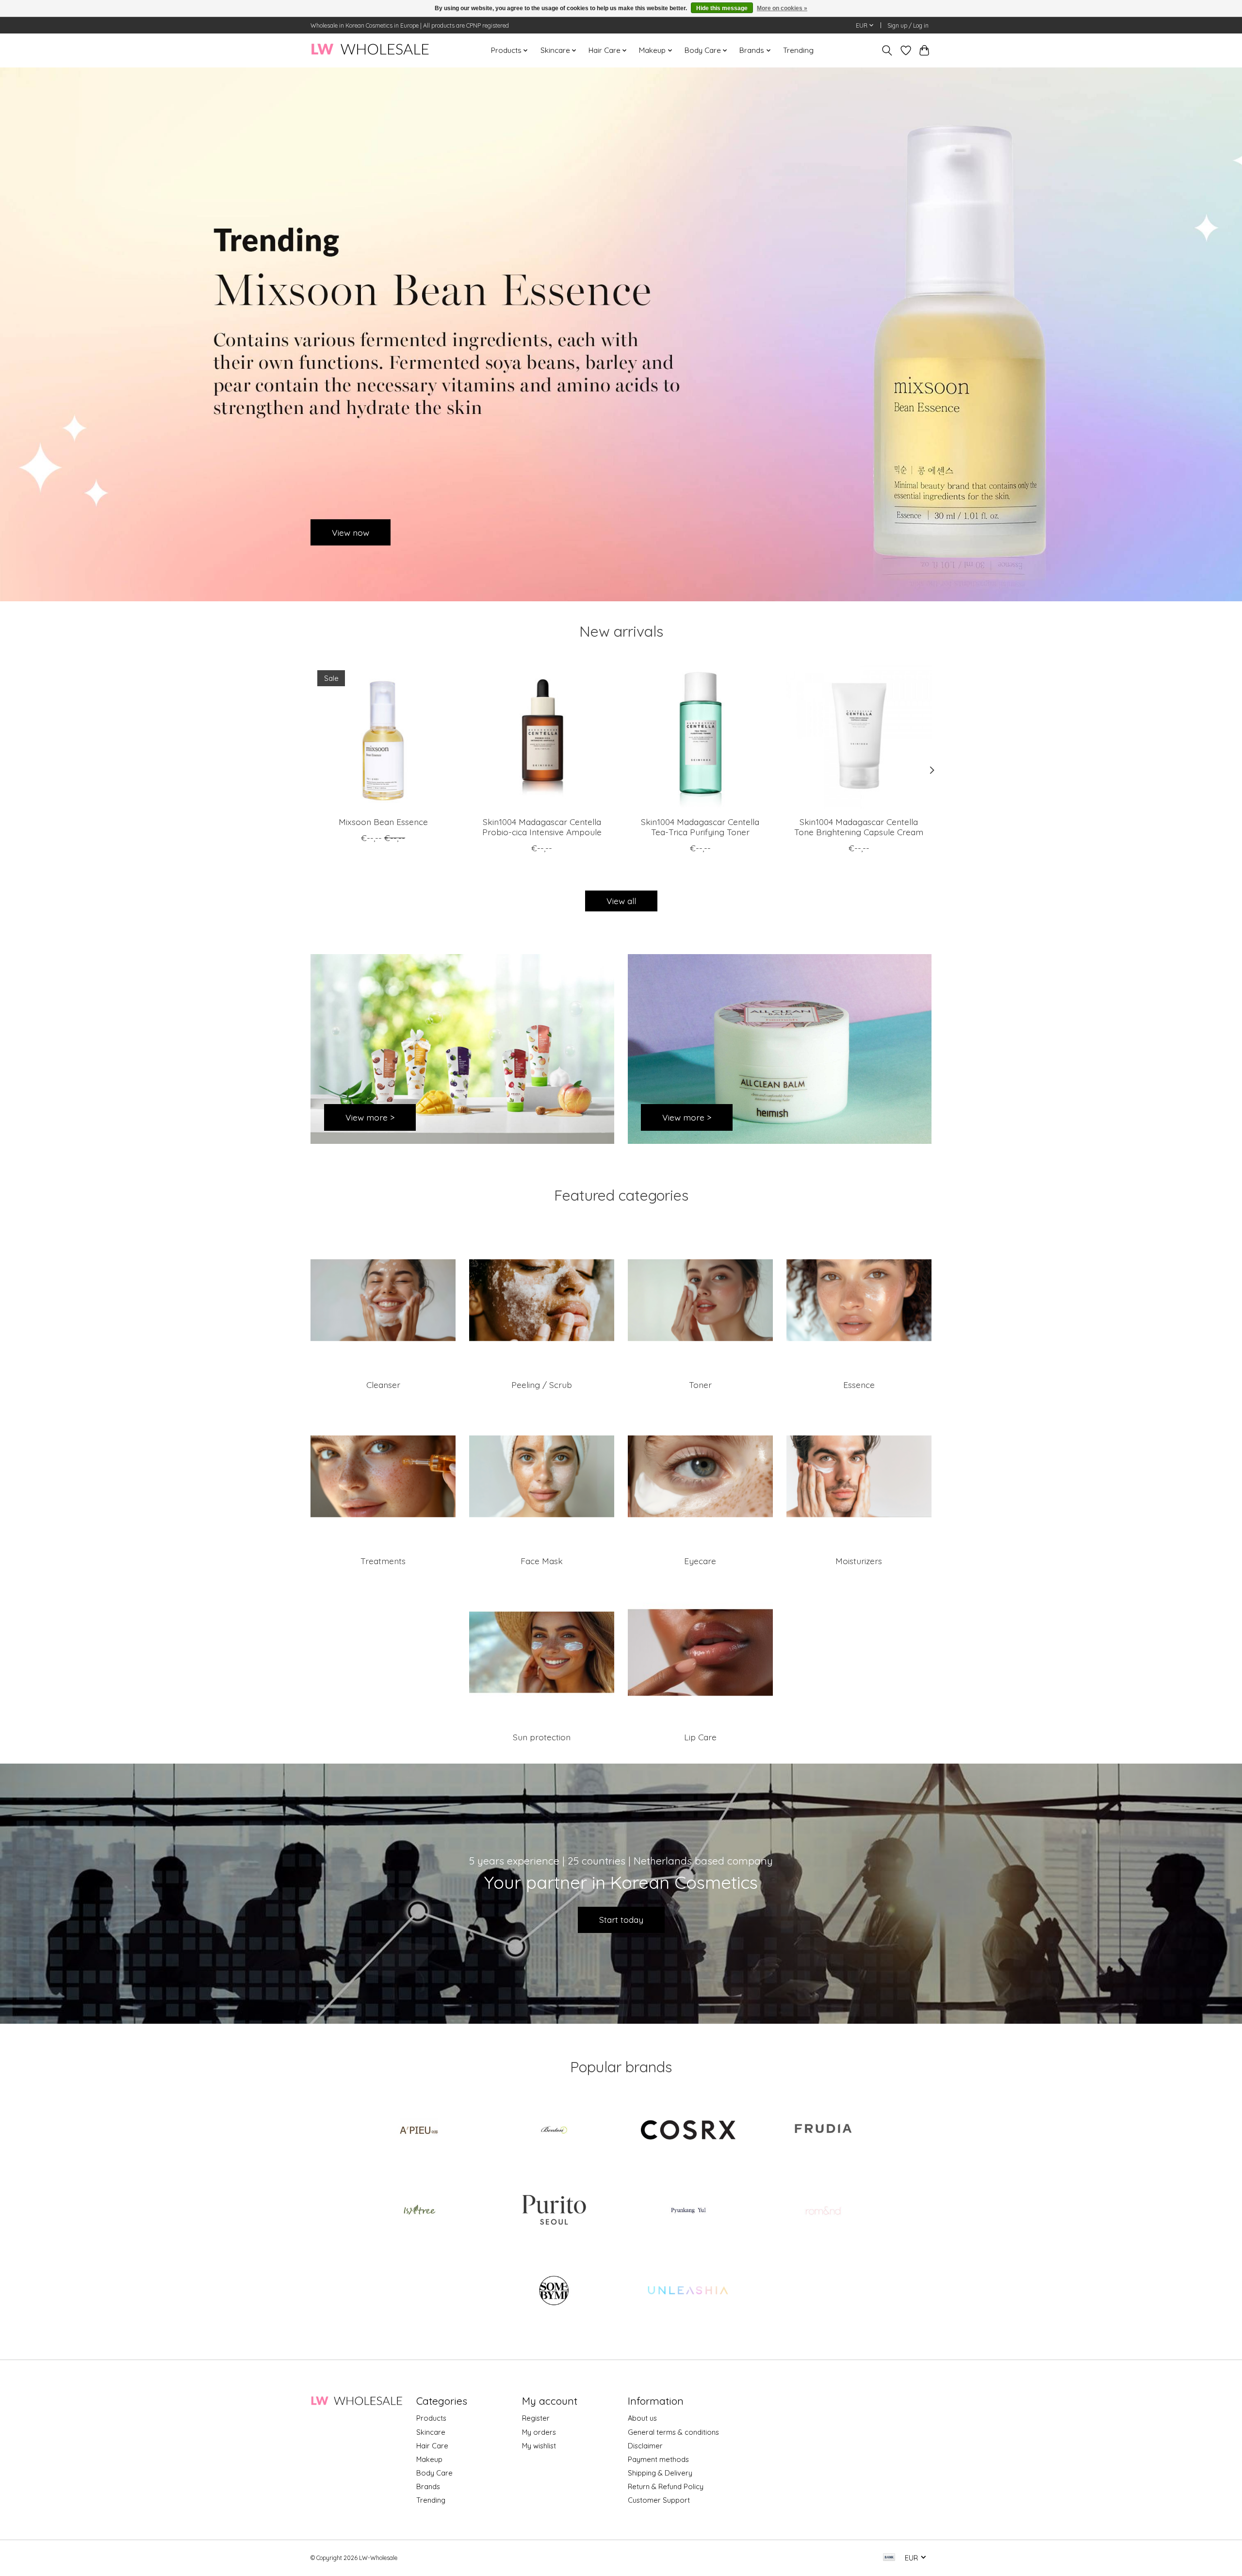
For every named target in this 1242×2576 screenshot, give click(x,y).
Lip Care (700, 1737)
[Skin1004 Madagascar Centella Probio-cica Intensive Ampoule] (542, 736)
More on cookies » (782, 8)
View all (621, 901)
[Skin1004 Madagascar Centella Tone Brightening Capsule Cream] (859, 736)
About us (642, 2418)
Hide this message (722, 8)
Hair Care (432, 2446)
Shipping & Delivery (660, 2473)
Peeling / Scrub (542, 1385)
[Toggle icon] (887, 50)
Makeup (429, 2459)
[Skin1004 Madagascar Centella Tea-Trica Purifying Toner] (700, 736)
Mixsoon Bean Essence (383, 822)
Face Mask (542, 1561)
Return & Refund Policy (666, 2486)
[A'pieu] (419, 2131)
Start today (621, 1919)
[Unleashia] (688, 2292)
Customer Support (659, 2500)
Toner (700, 1385)
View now (351, 532)
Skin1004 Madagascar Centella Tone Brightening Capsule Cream (859, 827)
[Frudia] (823, 2131)
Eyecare (700, 1561)
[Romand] (823, 2211)
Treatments (383, 1561)
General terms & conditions (673, 2432)
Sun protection (542, 1737)
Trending (798, 50)
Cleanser (383, 1385)
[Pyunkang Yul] (688, 2211)
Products (431, 2418)
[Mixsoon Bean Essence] (383, 736)
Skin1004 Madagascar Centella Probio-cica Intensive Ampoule (542, 827)
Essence (859, 1385)
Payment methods (658, 2459)
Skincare (431, 2432)
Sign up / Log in (908, 25)
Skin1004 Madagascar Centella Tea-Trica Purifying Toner (700, 827)
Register (536, 2418)
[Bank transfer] (889, 2558)
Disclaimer (645, 2446)
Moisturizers (859, 1561)
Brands (428, 2486)
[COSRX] (688, 2131)
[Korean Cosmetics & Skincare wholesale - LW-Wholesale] (370, 50)
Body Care (434, 2473)
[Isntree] (419, 2211)
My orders (539, 2432)
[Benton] (554, 2131)
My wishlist (539, 2446)
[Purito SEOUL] (554, 2211)
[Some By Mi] (554, 2292)
